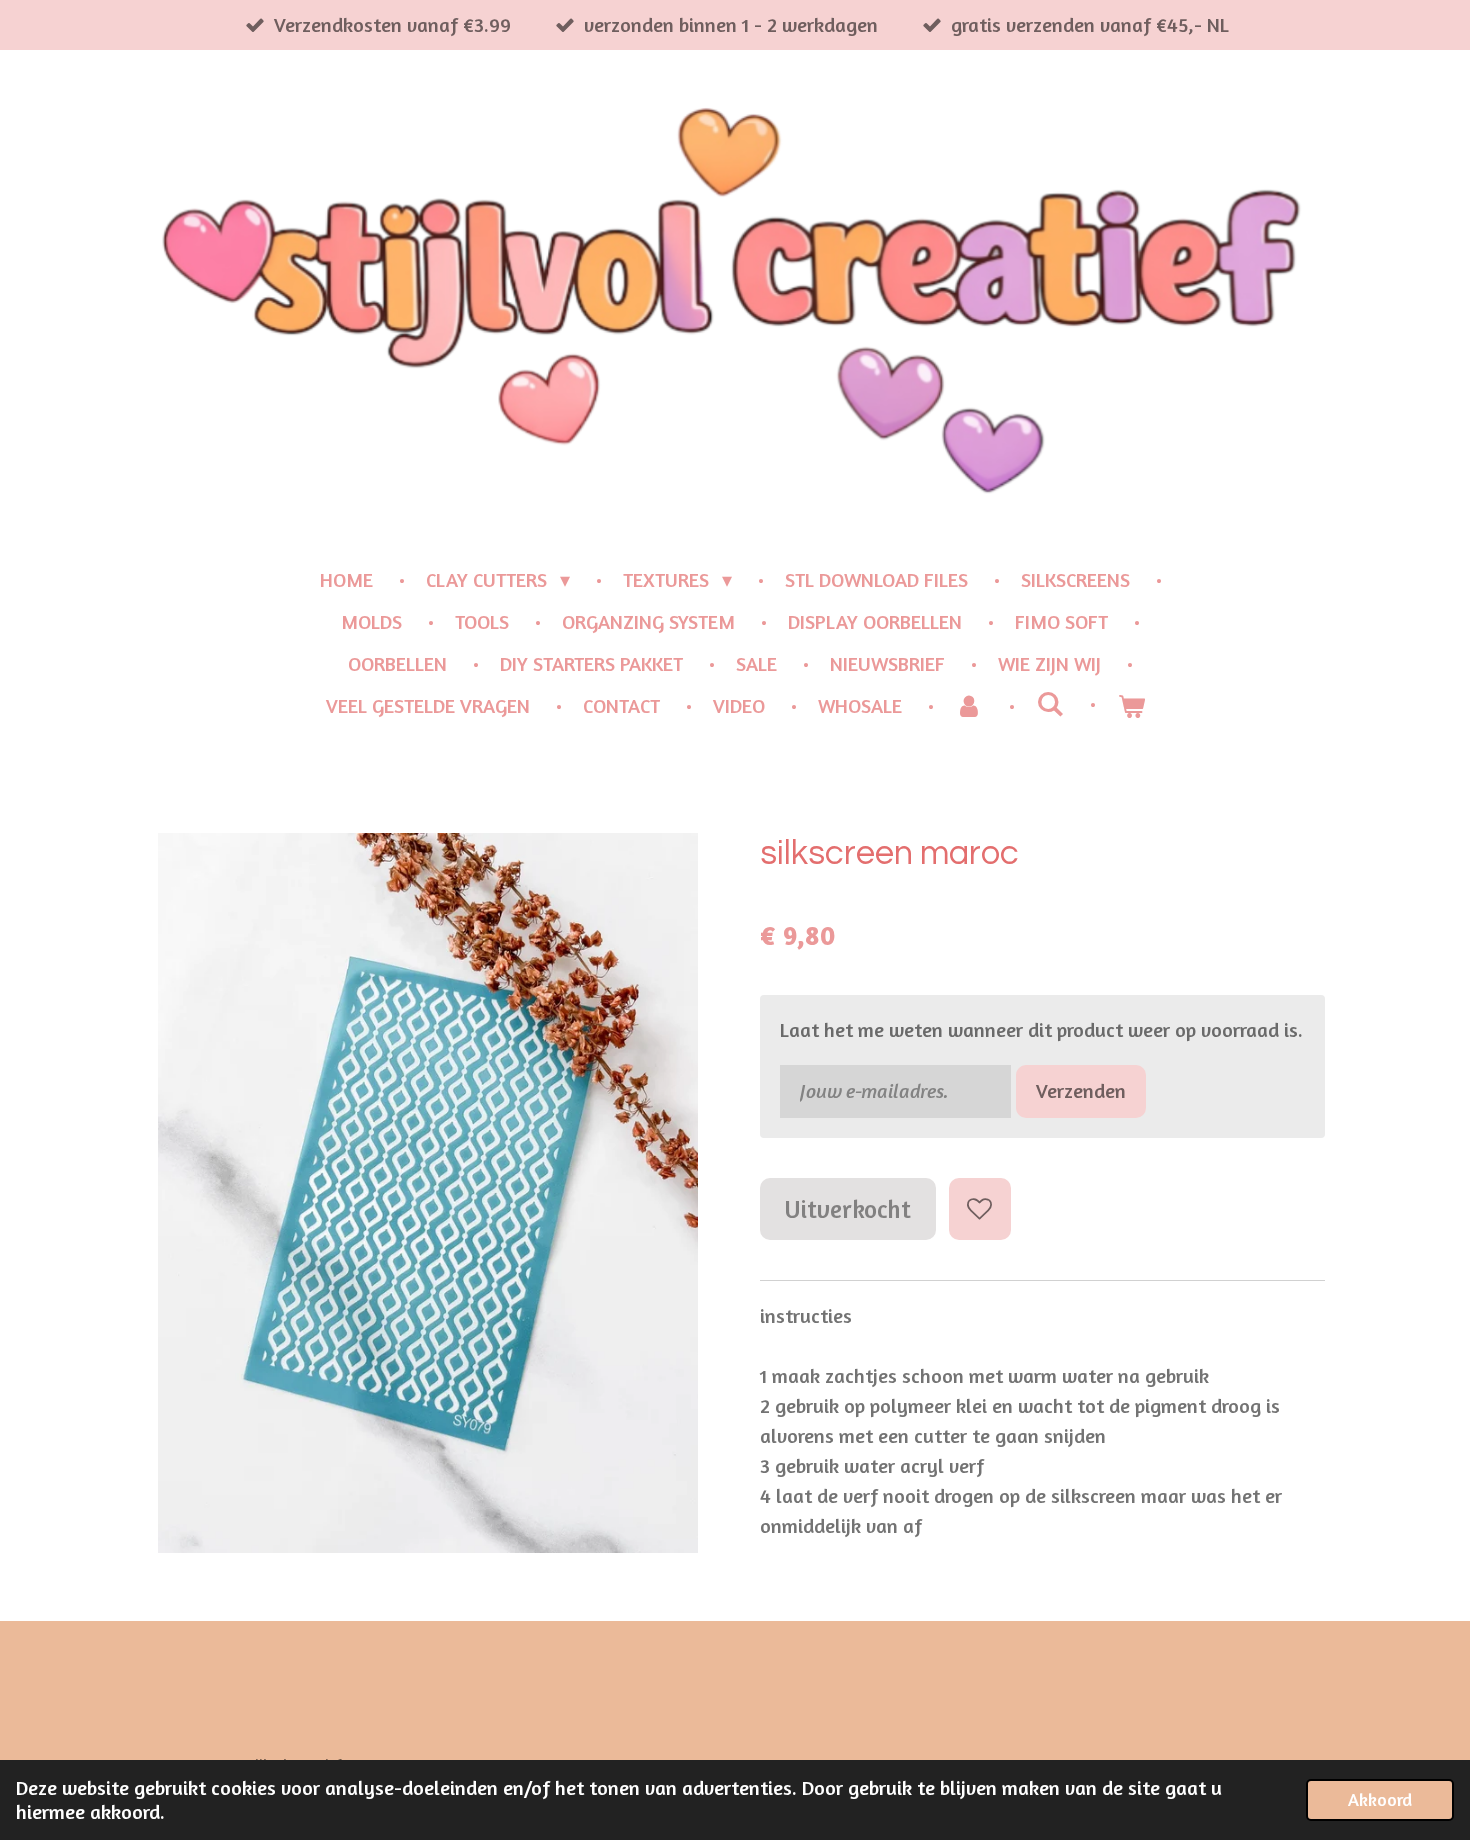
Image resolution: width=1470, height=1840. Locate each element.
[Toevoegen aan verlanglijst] (980, 1209)
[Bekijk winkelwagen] (1131, 706)
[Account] (969, 706)
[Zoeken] (1050, 703)
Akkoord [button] (1380, 1799)
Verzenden (1081, 1090)
